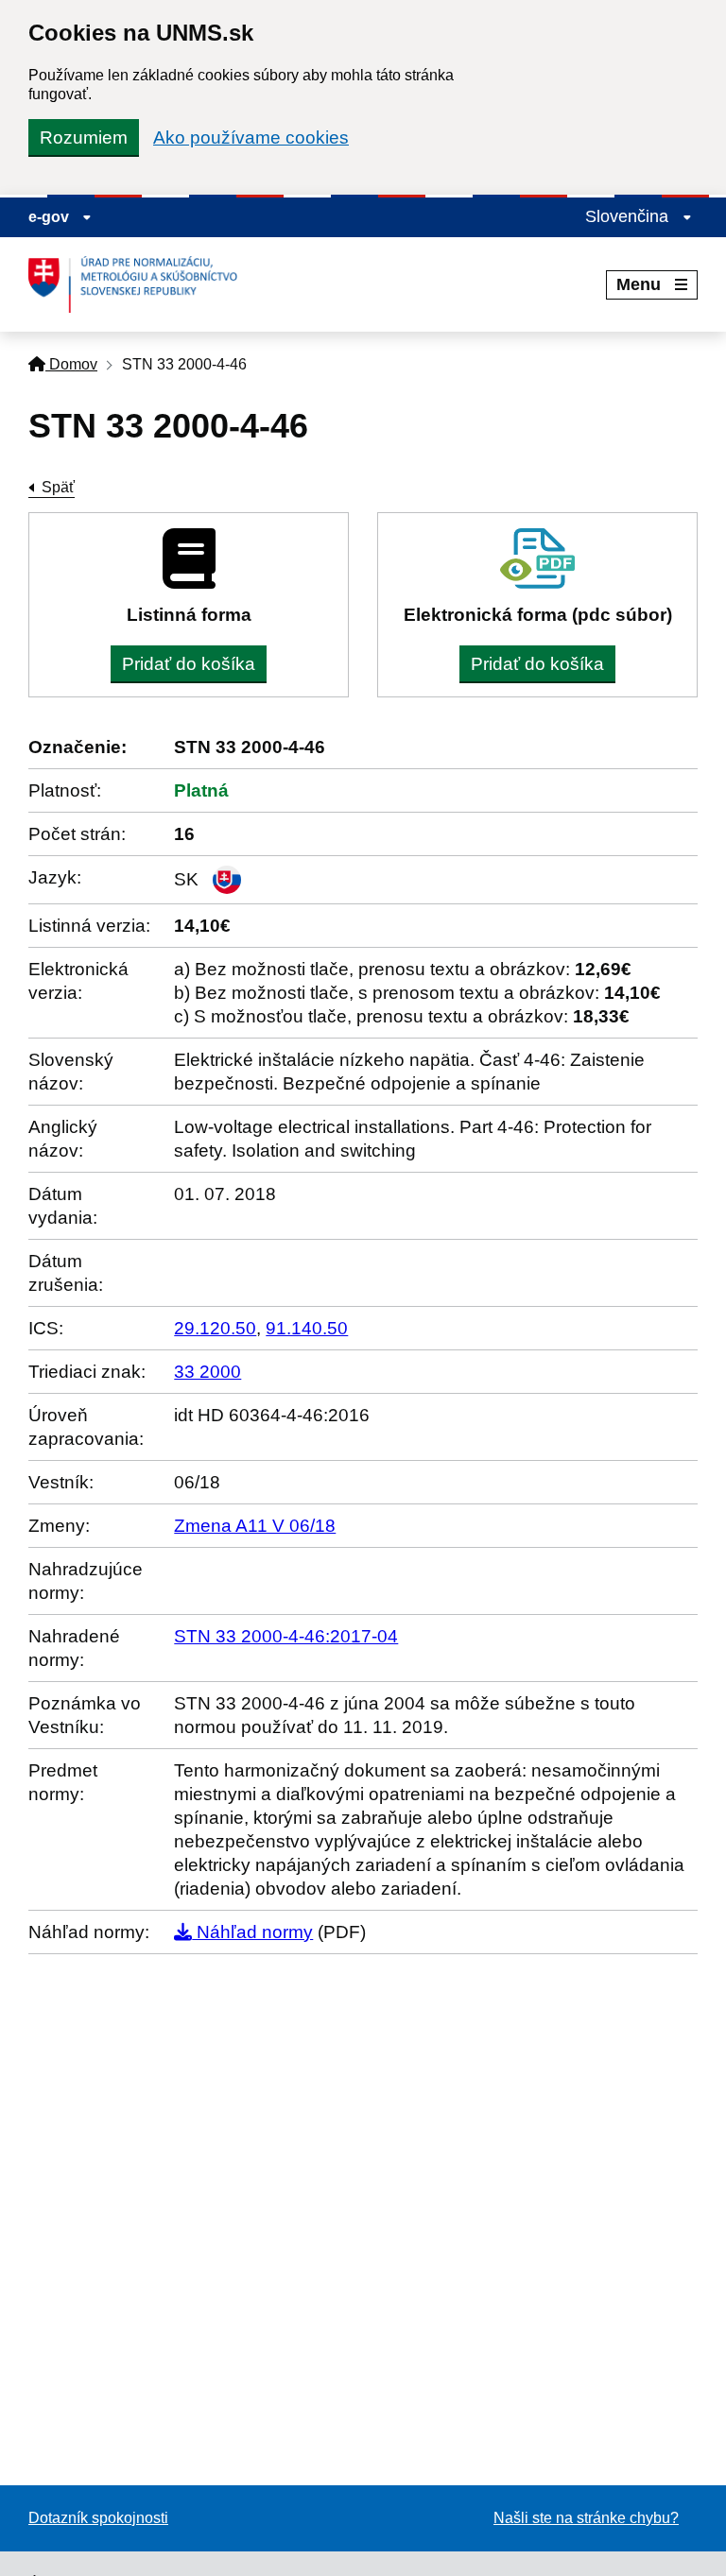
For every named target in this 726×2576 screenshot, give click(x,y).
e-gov (51, 217)
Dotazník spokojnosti (98, 2518)
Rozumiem (84, 137)
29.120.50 (215, 1328)
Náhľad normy (252, 1932)
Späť (58, 487)
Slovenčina (629, 216)
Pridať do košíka (189, 664)
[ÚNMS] (140, 284)
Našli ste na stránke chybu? (586, 2518)
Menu (639, 284)
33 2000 (207, 1372)
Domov (71, 364)
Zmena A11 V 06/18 (255, 1526)
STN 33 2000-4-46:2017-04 (286, 1636)
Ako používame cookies (251, 137)
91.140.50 (307, 1328)
